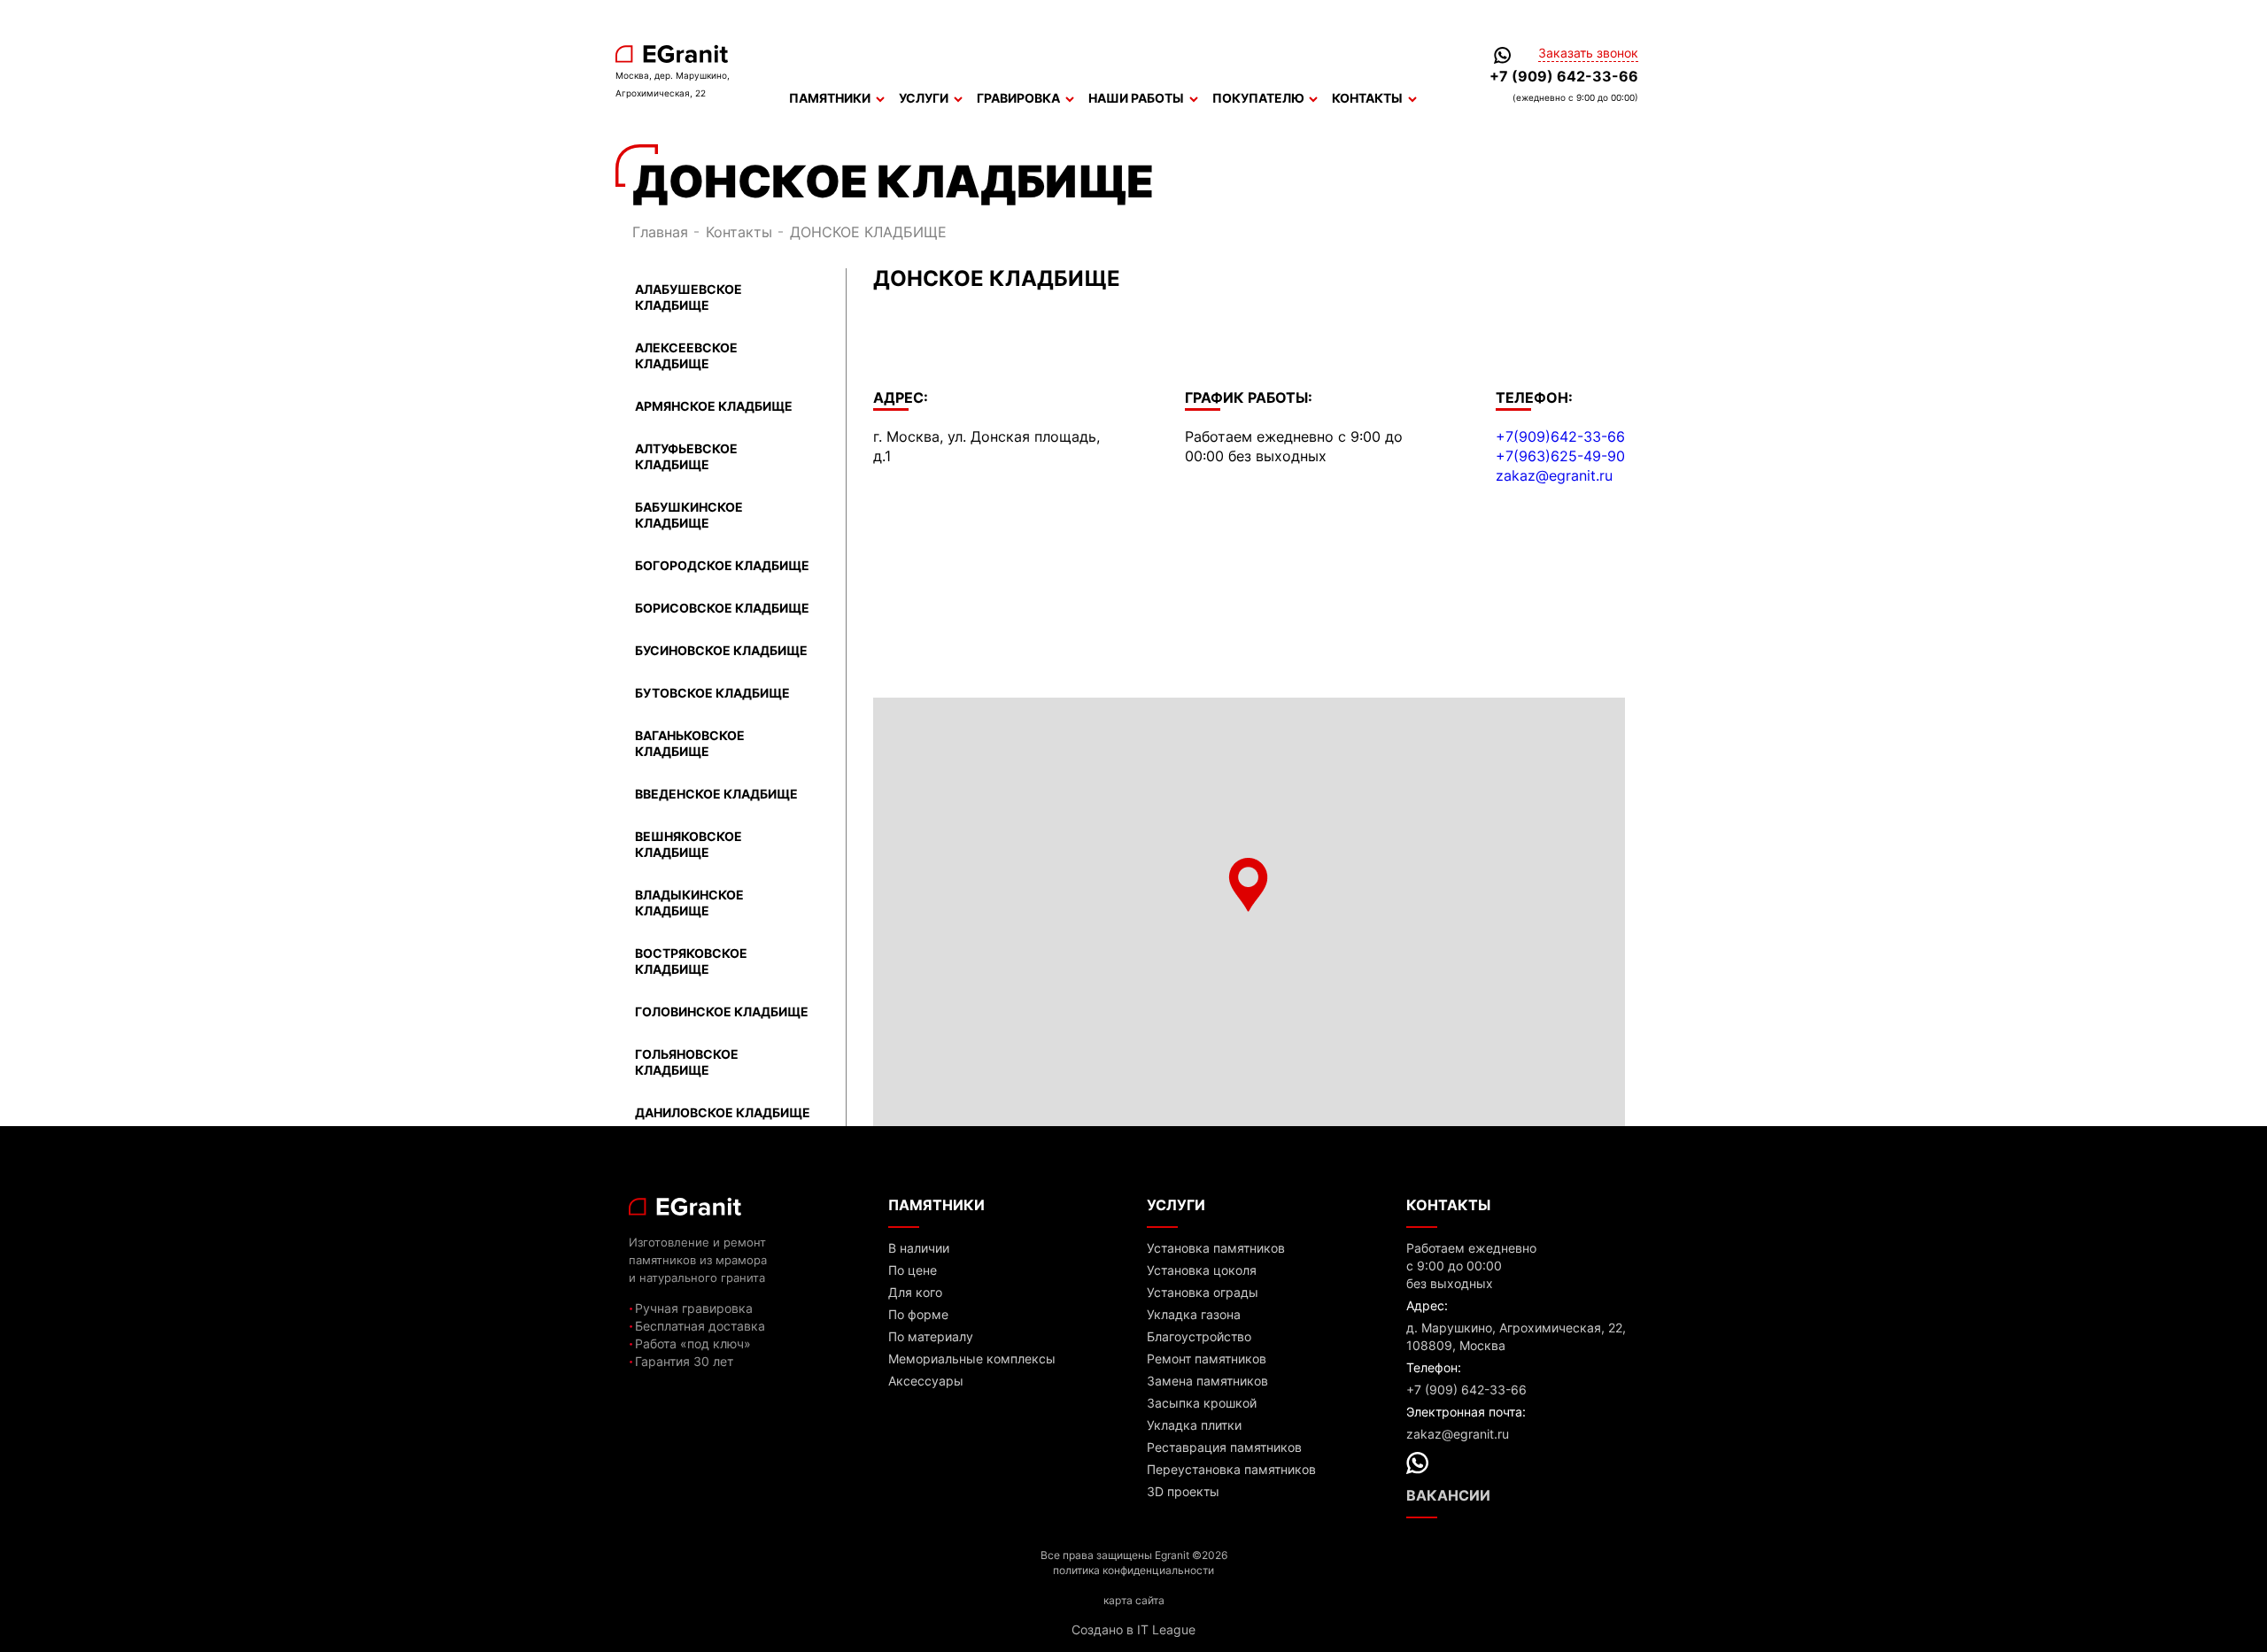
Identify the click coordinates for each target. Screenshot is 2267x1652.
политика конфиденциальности (1133, 1570)
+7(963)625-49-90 (1560, 456)
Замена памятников (1207, 1381)
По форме (918, 1314)
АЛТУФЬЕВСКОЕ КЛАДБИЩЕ (686, 456)
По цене (913, 1270)
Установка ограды (1203, 1292)
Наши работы (1136, 98)
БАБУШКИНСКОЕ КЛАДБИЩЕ (689, 515)
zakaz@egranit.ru (1554, 475)
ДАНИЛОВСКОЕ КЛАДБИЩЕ (723, 1112)
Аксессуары (926, 1381)
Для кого (915, 1292)
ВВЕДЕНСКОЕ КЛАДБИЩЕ (716, 794)
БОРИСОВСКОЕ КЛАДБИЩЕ (722, 608)
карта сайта (1134, 1600)
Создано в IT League (1133, 1629)
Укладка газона (1194, 1314)
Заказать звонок (1588, 53)
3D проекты (1183, 1491)
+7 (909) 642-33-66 (1564, 76)
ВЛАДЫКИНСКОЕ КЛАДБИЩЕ (689, 903)
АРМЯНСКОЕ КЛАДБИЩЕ (714, 406)
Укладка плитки (1194, 1425)
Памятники (830, 98)
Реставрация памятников (1224, 1447)
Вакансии (1448, 1495)
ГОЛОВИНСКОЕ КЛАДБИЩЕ (722, 1011)
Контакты (1367, 98)
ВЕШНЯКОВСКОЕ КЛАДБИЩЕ (689, 844)
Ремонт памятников (1207, 1359)
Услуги (924, 98)
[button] (1248, 885)
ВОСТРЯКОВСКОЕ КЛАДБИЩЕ (691, 961)
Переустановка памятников (1231, 1469)
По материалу (931, 1336)
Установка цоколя (1202, 1270)
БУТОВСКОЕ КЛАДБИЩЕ (712, 693)
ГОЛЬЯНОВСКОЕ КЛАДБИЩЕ (687, 1062)
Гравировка (1018, 98)
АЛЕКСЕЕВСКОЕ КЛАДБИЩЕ (686, 355)
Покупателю (1258, 98)
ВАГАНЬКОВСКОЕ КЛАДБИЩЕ (690, 743)
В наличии (919, 1248)
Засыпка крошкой (1202, 1403)
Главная (660, 232)
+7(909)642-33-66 (1560, 436)
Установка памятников (1216, 1248)
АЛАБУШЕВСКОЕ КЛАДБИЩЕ (689, 297)
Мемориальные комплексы (972, 1359)
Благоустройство (1199, 1336)
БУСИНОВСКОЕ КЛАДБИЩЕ (721, 650)
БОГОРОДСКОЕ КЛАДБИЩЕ (722, 565)
